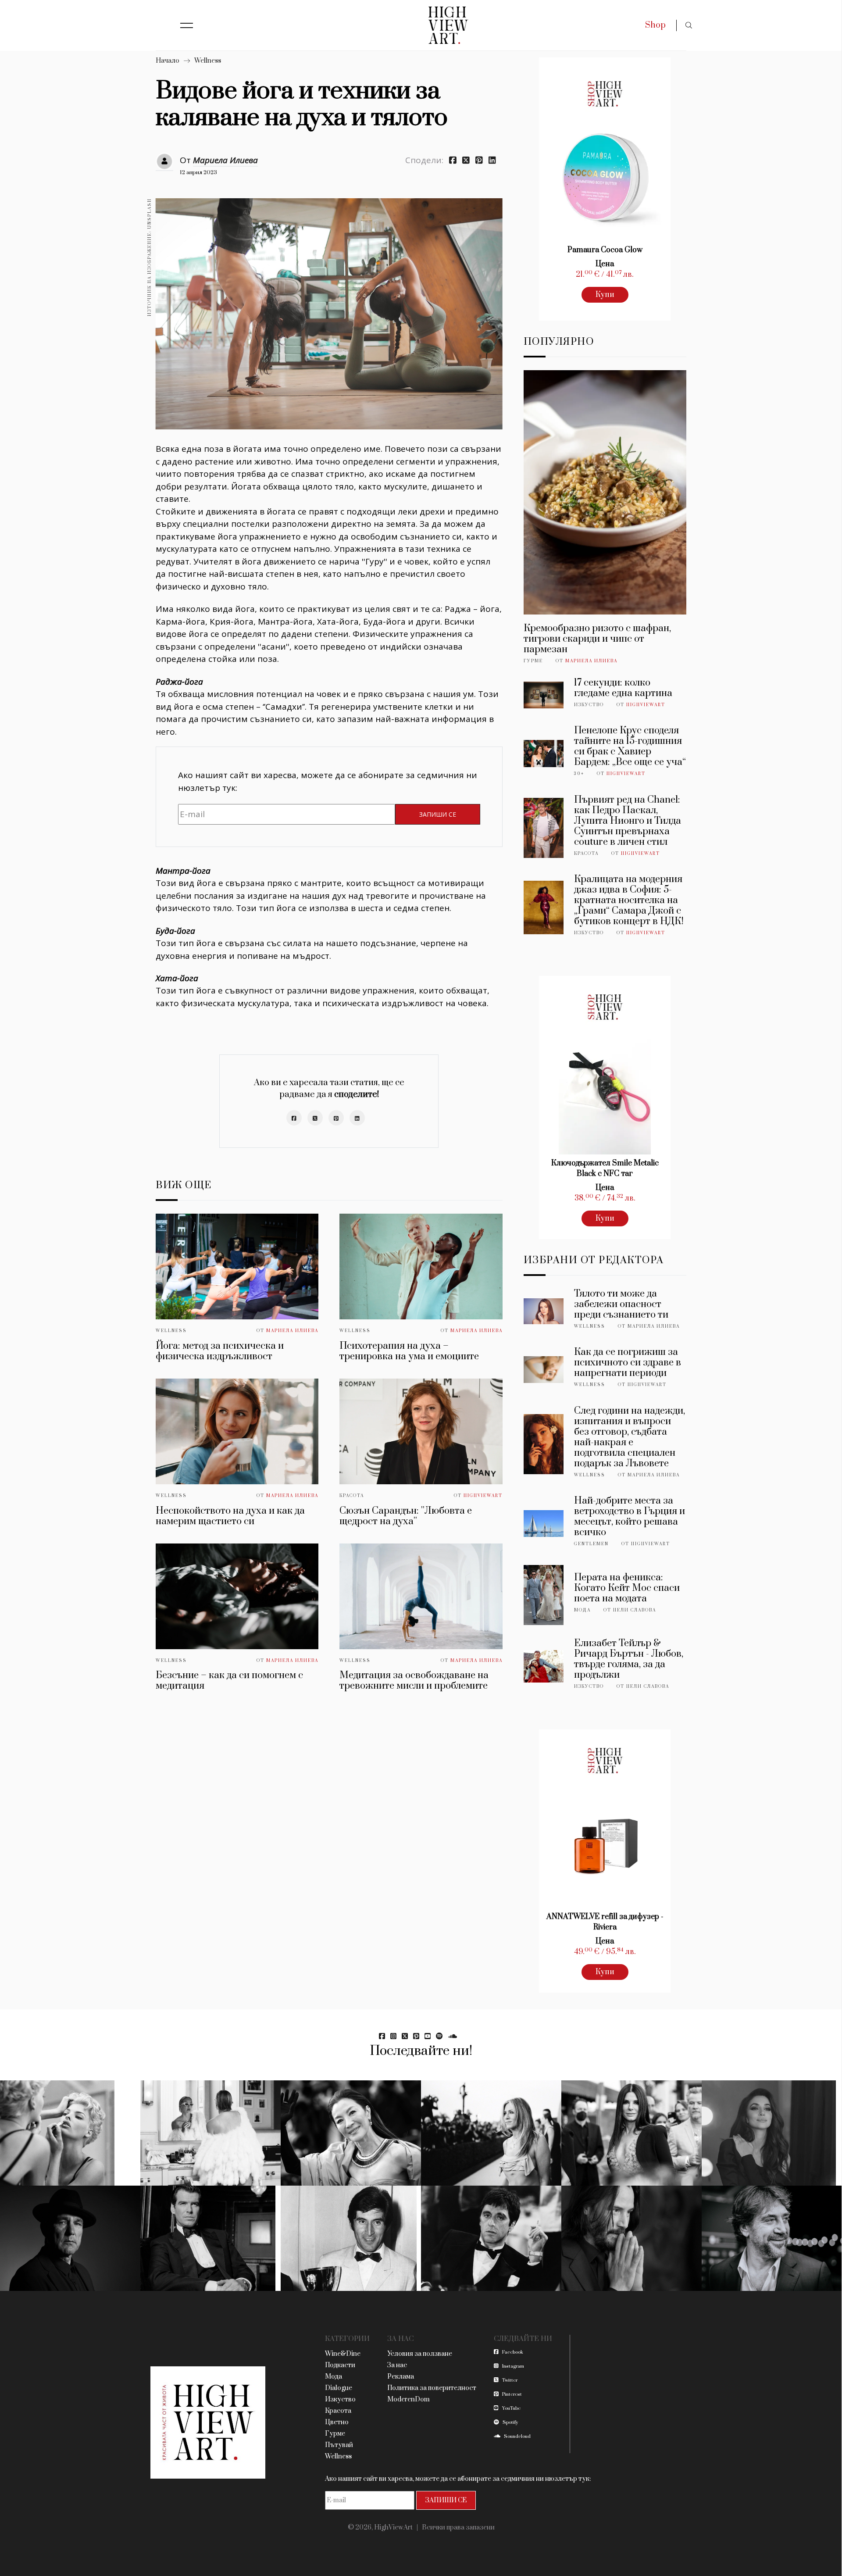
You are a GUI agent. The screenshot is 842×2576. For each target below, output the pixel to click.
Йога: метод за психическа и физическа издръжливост (220, 1351)
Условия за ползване (420, 2354)
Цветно (337, 2422)
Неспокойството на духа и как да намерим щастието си (230, 1516)
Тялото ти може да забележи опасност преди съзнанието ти (621, 1304)
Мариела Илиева (225, 160)
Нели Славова (635, 1610)
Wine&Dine (343, 2354)
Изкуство (589, 705)
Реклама (401, 2377)
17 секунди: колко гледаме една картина (623, 688)
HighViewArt (483, 1496)
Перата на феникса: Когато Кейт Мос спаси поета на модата (627, 1588)
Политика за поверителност (432, 2388)
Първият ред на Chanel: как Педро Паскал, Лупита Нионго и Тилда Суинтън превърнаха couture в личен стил (628, 821)
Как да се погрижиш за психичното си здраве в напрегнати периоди (628, 1363)
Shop (655, 25)
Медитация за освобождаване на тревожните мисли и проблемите (414, 1681)
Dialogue (339, 2388)
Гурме (533, 661)
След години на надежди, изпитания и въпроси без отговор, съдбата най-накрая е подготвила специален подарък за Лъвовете (630, 1437)
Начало (168, 61)
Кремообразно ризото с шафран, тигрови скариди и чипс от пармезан (597, 639)
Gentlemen (591, 1544)
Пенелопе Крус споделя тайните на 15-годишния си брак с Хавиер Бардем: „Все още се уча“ (630, 746)
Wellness (208, 61)
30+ (579, 774)
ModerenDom (409, 2399)
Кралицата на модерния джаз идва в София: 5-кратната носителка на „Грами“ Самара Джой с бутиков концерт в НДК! (629, 900)
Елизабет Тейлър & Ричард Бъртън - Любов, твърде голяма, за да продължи (629, 1659)
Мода (582, 1610)
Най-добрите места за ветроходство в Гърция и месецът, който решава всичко (630, 1517)
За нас (397, 2365)
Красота (352, 1496)
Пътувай (339, 2445)
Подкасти (340, 2365)
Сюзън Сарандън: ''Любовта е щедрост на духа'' (406, 1516)
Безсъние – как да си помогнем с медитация (229, 1681)
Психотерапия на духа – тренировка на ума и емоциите (409, 1351)
